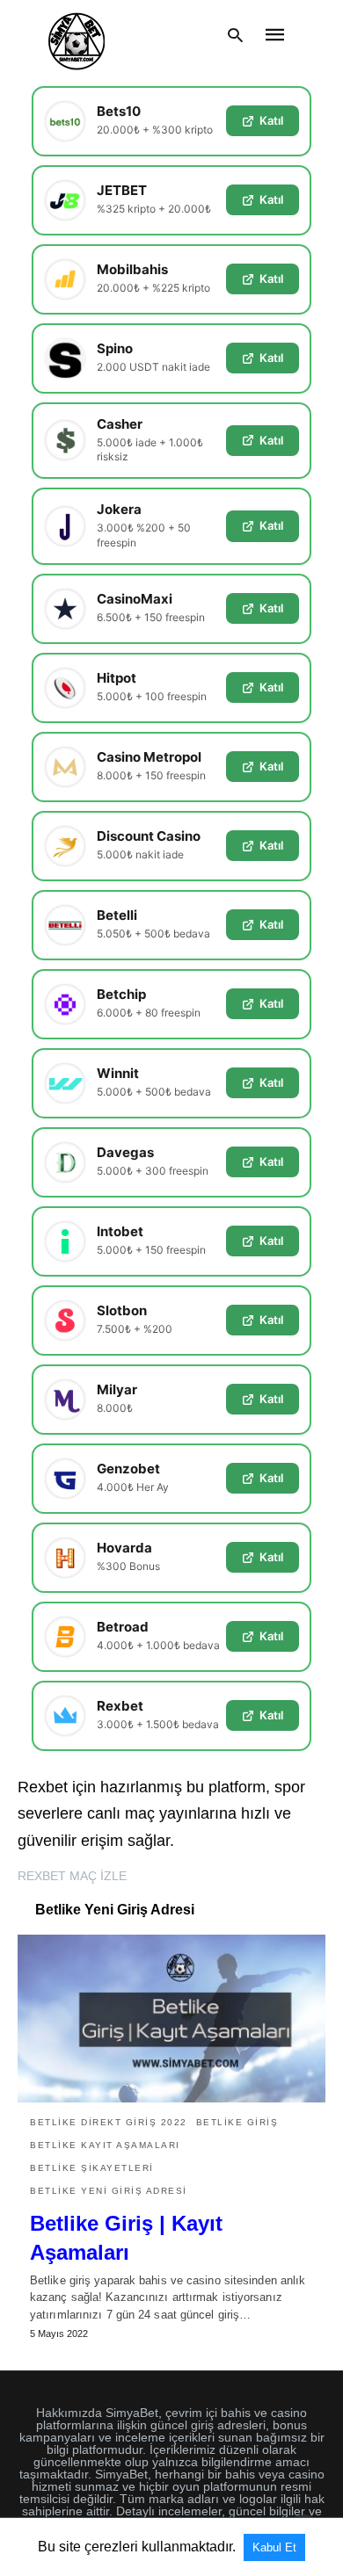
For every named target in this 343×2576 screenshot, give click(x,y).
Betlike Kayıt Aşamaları (105, 2145)
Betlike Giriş (237, 2122)
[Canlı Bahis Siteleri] (77, 35)
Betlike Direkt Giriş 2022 (109, 2122)
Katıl (271, 120)
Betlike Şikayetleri (92, 2168)
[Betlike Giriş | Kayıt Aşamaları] (171, 2018)
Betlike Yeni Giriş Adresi (109, 2191)
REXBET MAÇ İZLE (72, 1876)
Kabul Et (274, 2547)
